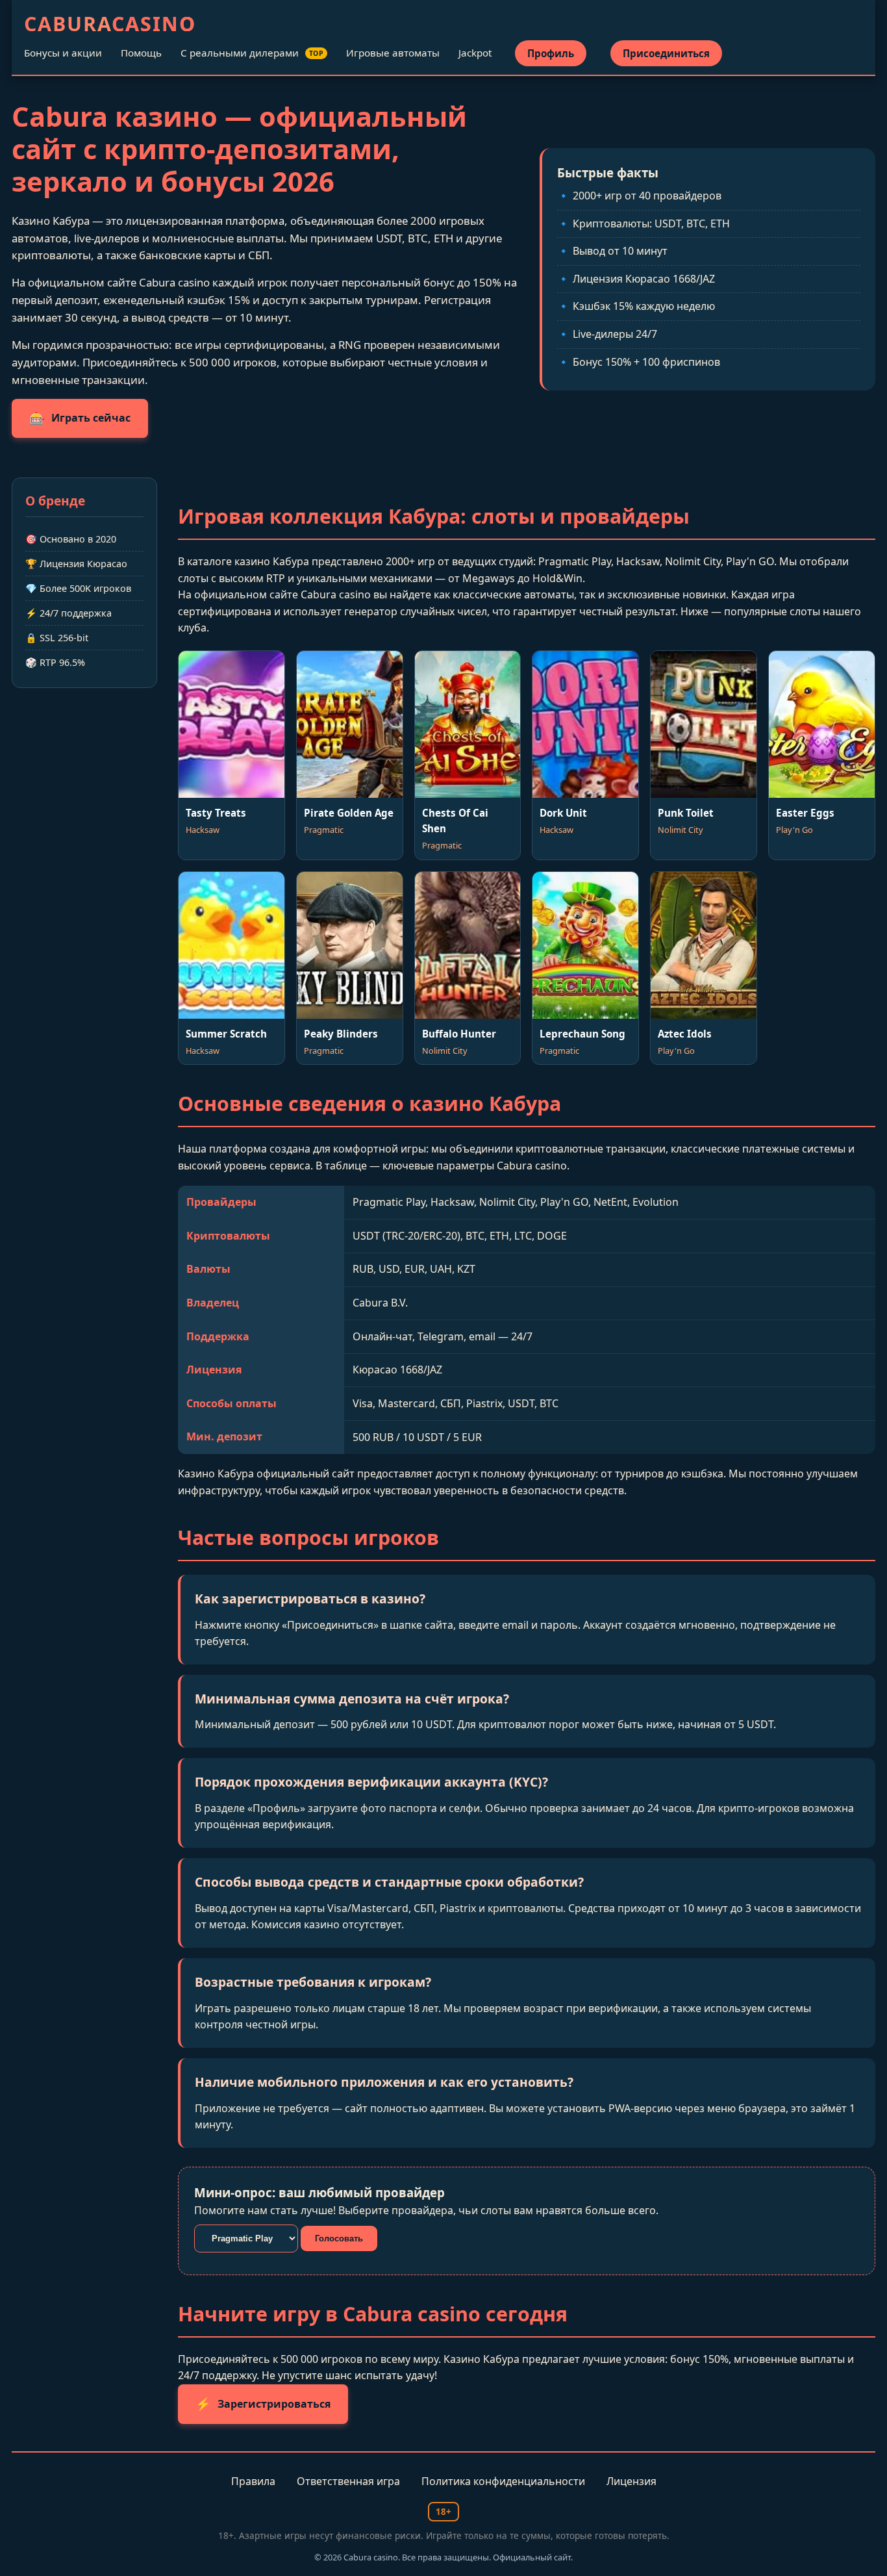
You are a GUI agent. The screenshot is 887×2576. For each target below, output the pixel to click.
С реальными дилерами (252, 53)
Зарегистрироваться (263, 2404)
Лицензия (631, 2481)
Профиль (551, 53)
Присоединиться (666, 53)
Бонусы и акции (63, 53)
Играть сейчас (80, 418)
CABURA (110, 24)
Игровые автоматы (393, 53)
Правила (253, 2481)
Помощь (141, 53)
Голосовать (339, 2238)
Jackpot (475, 53)
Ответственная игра (348, 2481)
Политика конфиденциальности (503, 2481)
